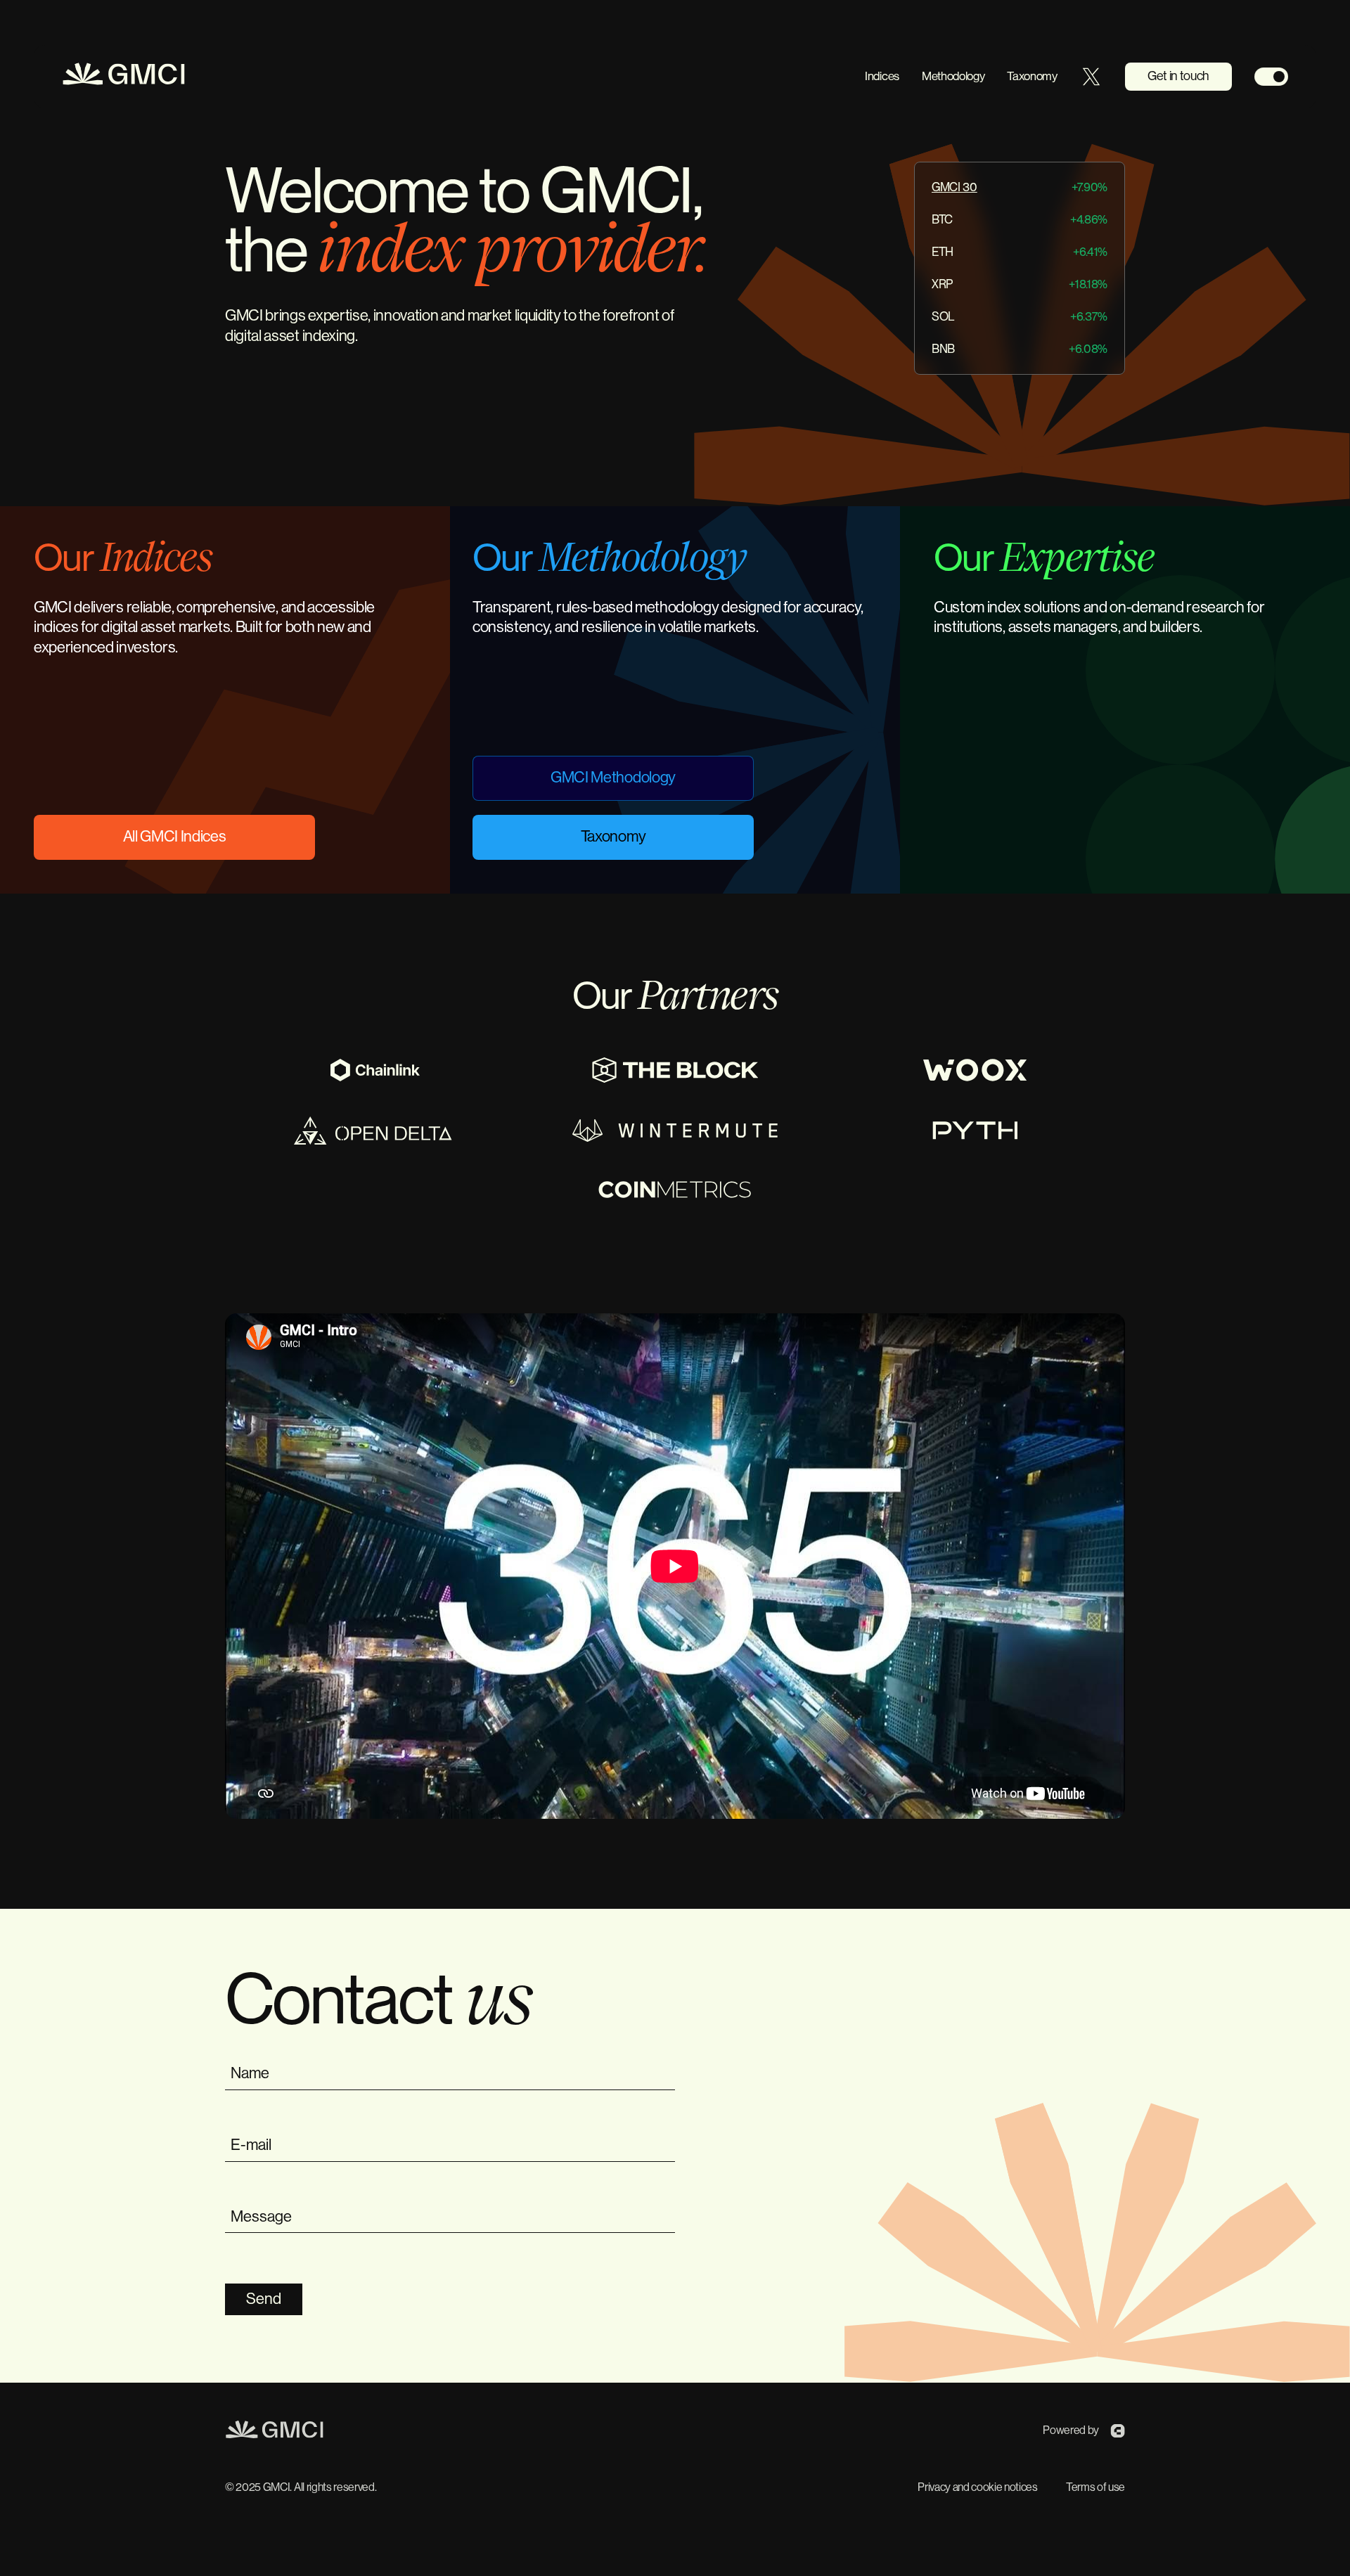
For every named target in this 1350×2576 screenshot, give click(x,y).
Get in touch (1178, 76)
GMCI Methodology (613, 778)
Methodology (953, 76)
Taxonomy (1032, 76)
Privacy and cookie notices (978, 2487)
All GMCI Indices (175, 837)
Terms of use (1095, 2487)
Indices (882, 76)
